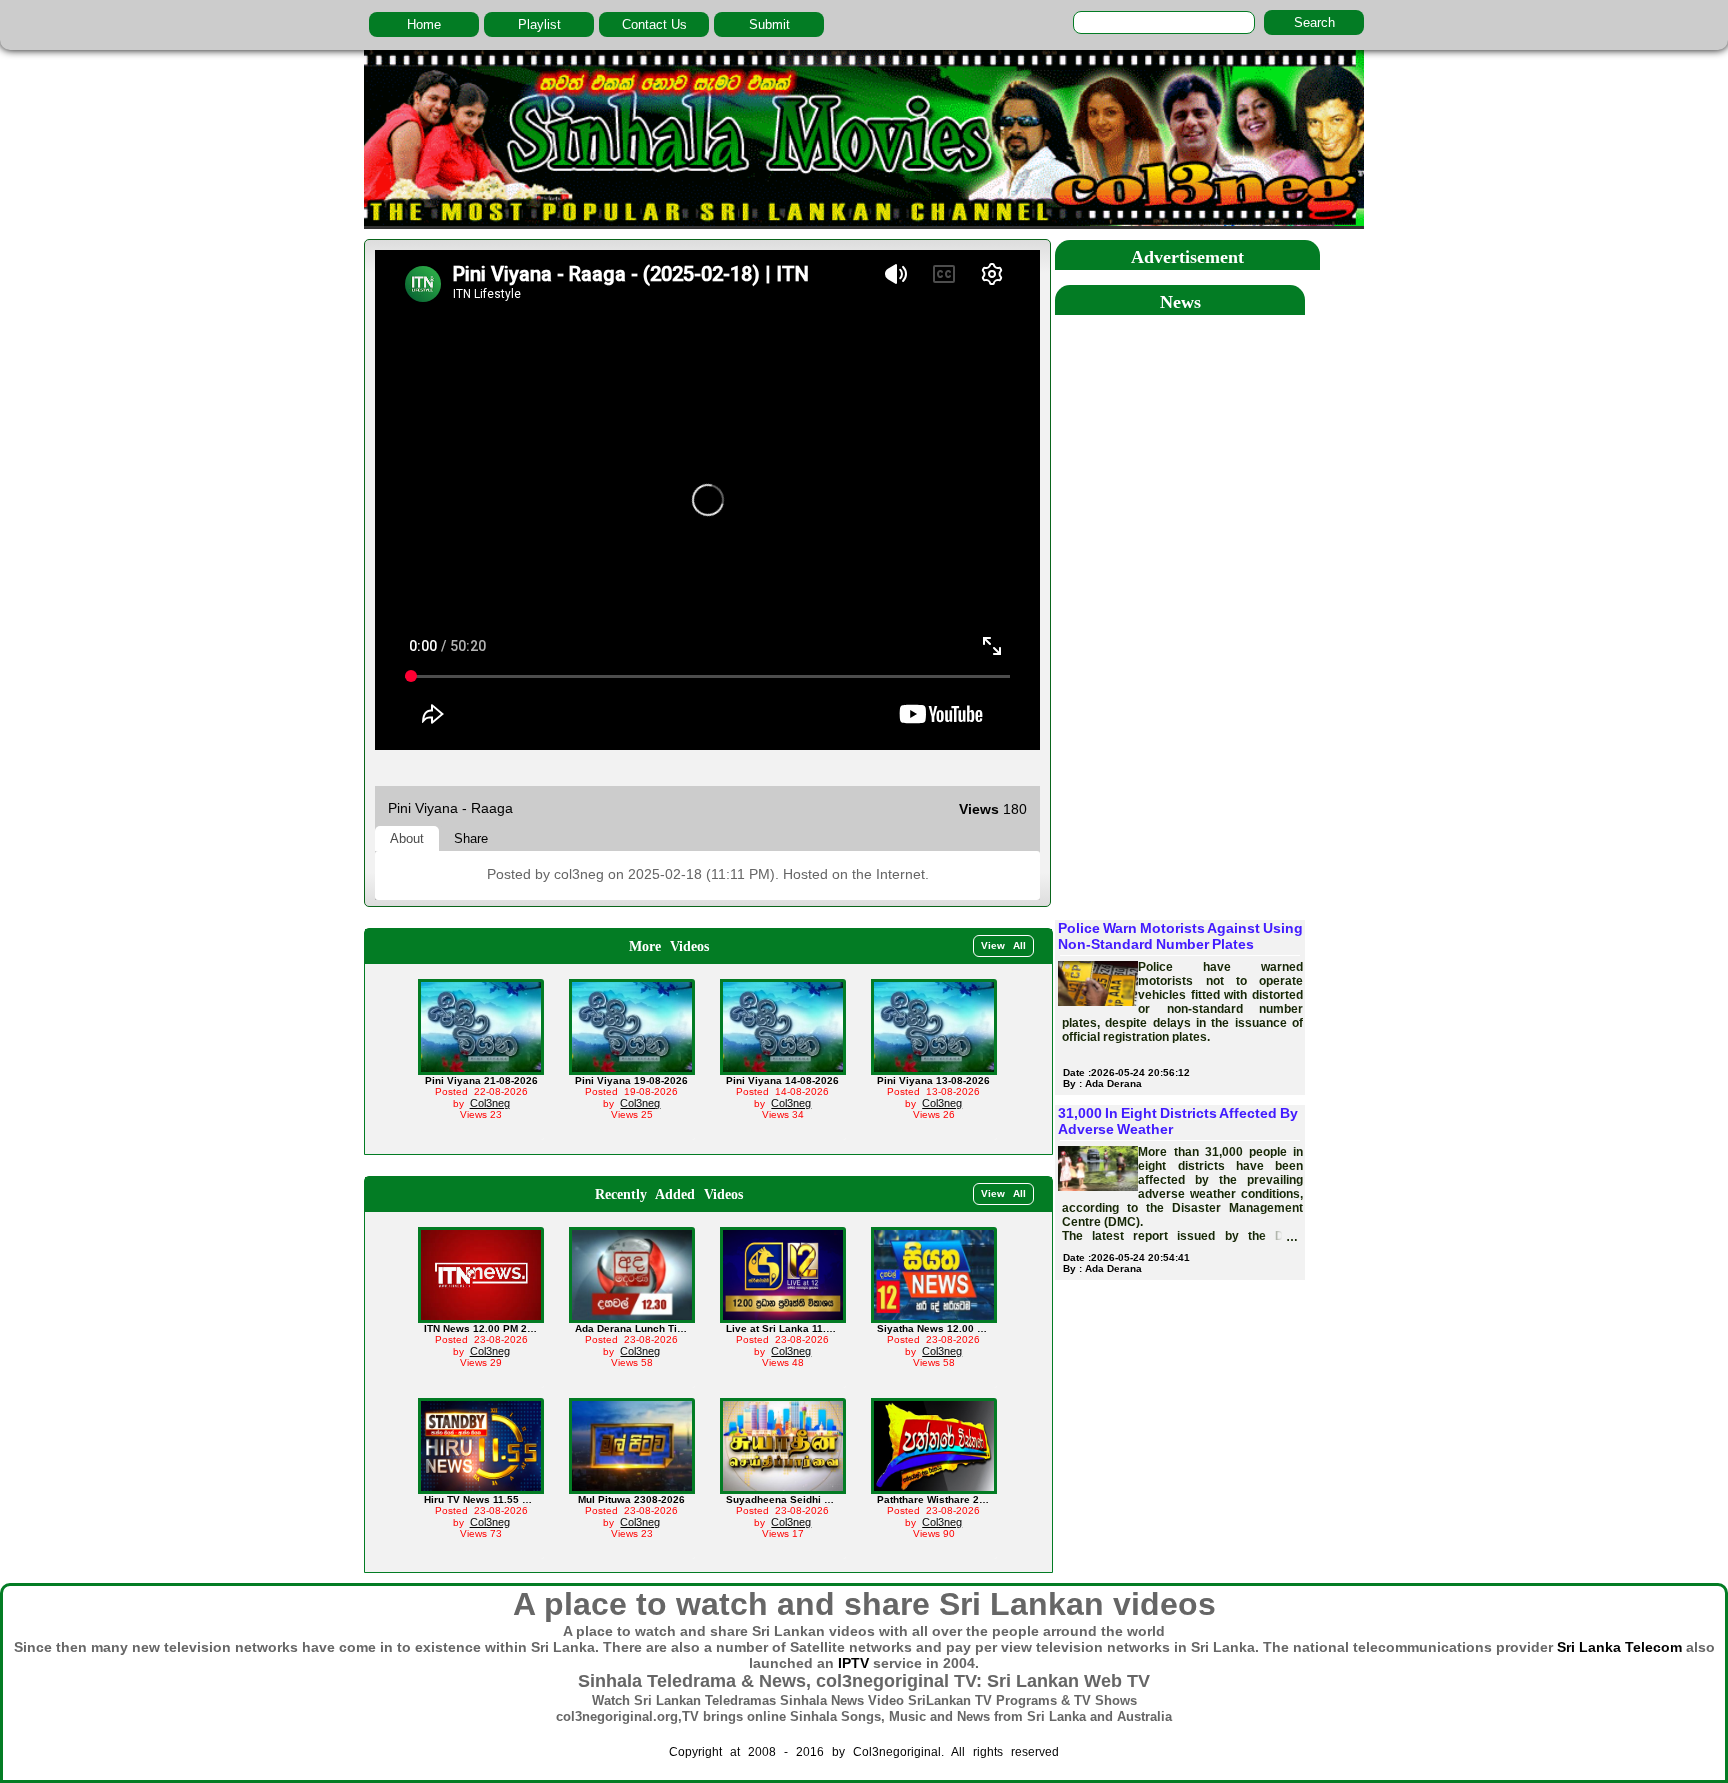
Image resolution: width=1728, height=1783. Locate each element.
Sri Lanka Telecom (1619, 1647)
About (407, 838)
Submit (769, 24)
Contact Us (654, 24)
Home (424, 24)
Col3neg (490, 1103)
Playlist (539, 24)
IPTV (853, 1663)
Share (471, 838)
